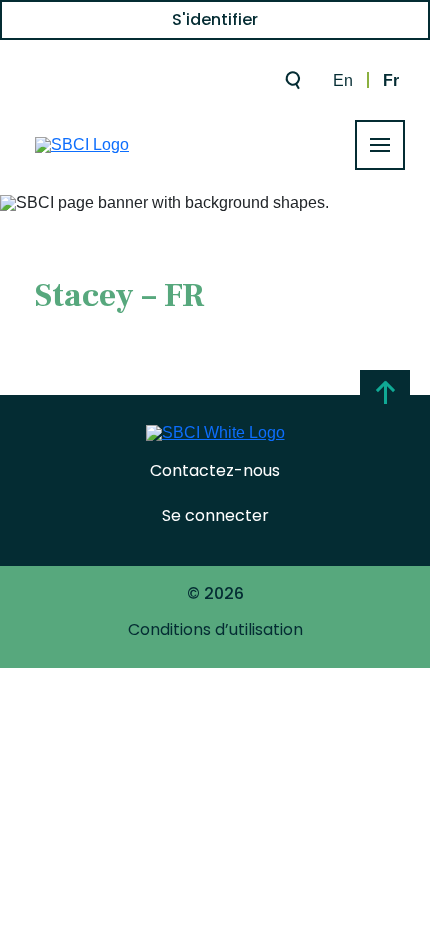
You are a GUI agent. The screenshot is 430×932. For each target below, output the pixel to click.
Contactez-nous (215, 470)
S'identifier (215, 19)
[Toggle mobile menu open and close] (380, 145)
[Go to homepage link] (82, 145)
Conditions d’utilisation (215, 629)
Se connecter (215, 515)
